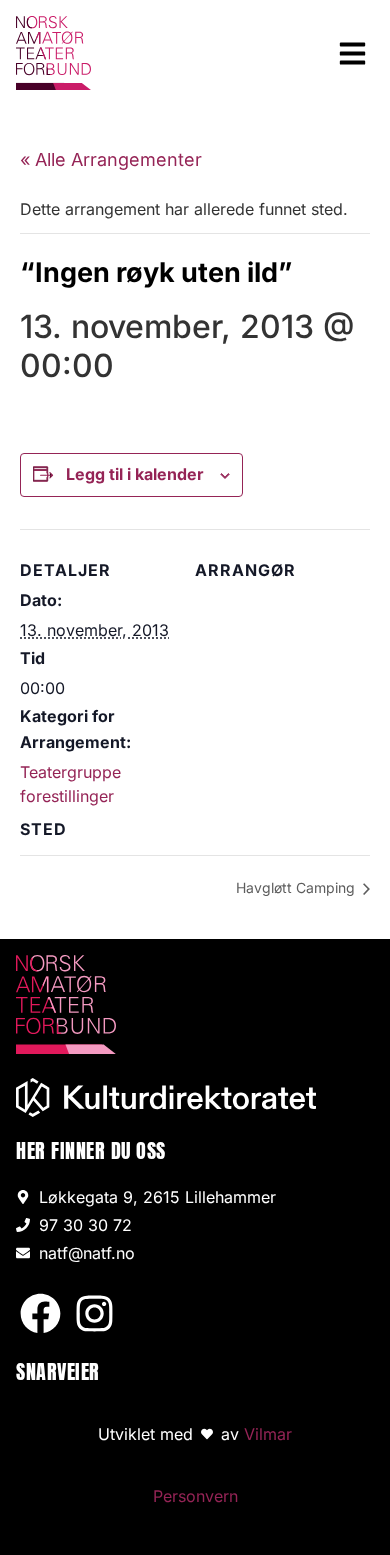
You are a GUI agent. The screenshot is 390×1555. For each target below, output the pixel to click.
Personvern (195, 1496)
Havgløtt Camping (297, 887)
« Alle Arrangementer (111, 159)
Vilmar (268, 1434)
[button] (353, 53)
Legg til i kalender (135, 474)
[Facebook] (40, 1313)
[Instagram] (94, 1313)
